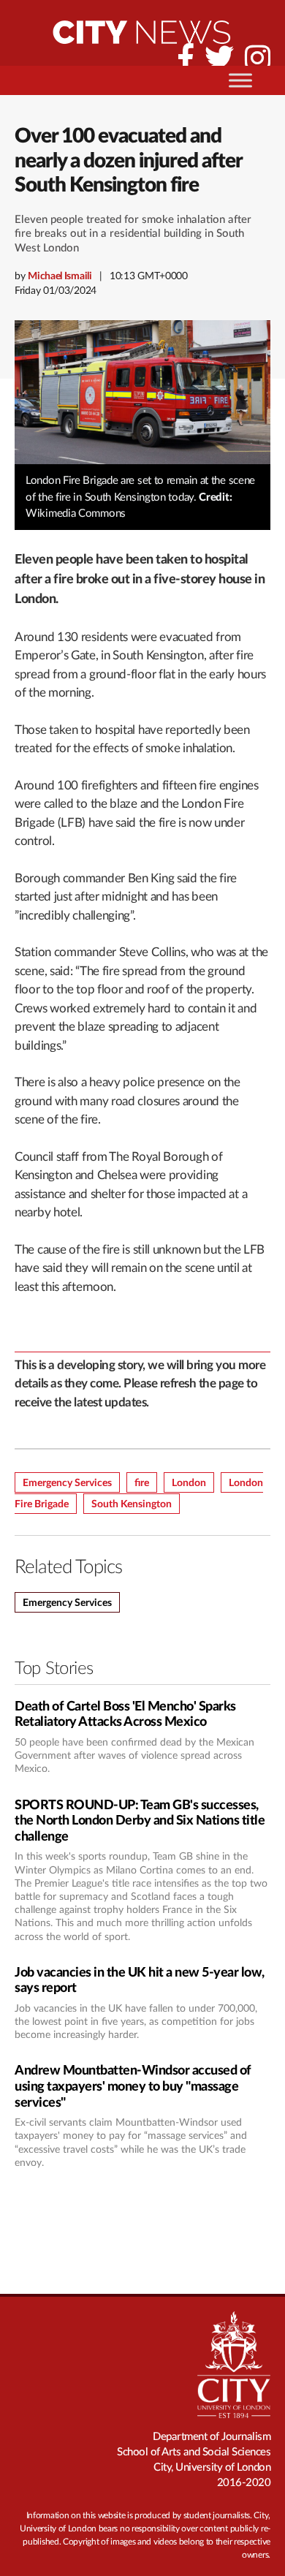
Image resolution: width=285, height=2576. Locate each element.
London (189, 1483)
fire (142, 1483)
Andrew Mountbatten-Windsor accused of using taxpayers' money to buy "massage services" (133, 2087)
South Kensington (132, 1504)
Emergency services (67, 1603)
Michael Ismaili (60, 276)
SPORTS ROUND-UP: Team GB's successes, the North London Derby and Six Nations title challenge (140, 1821)
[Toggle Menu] (240, 80)
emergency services (67, 1483)
